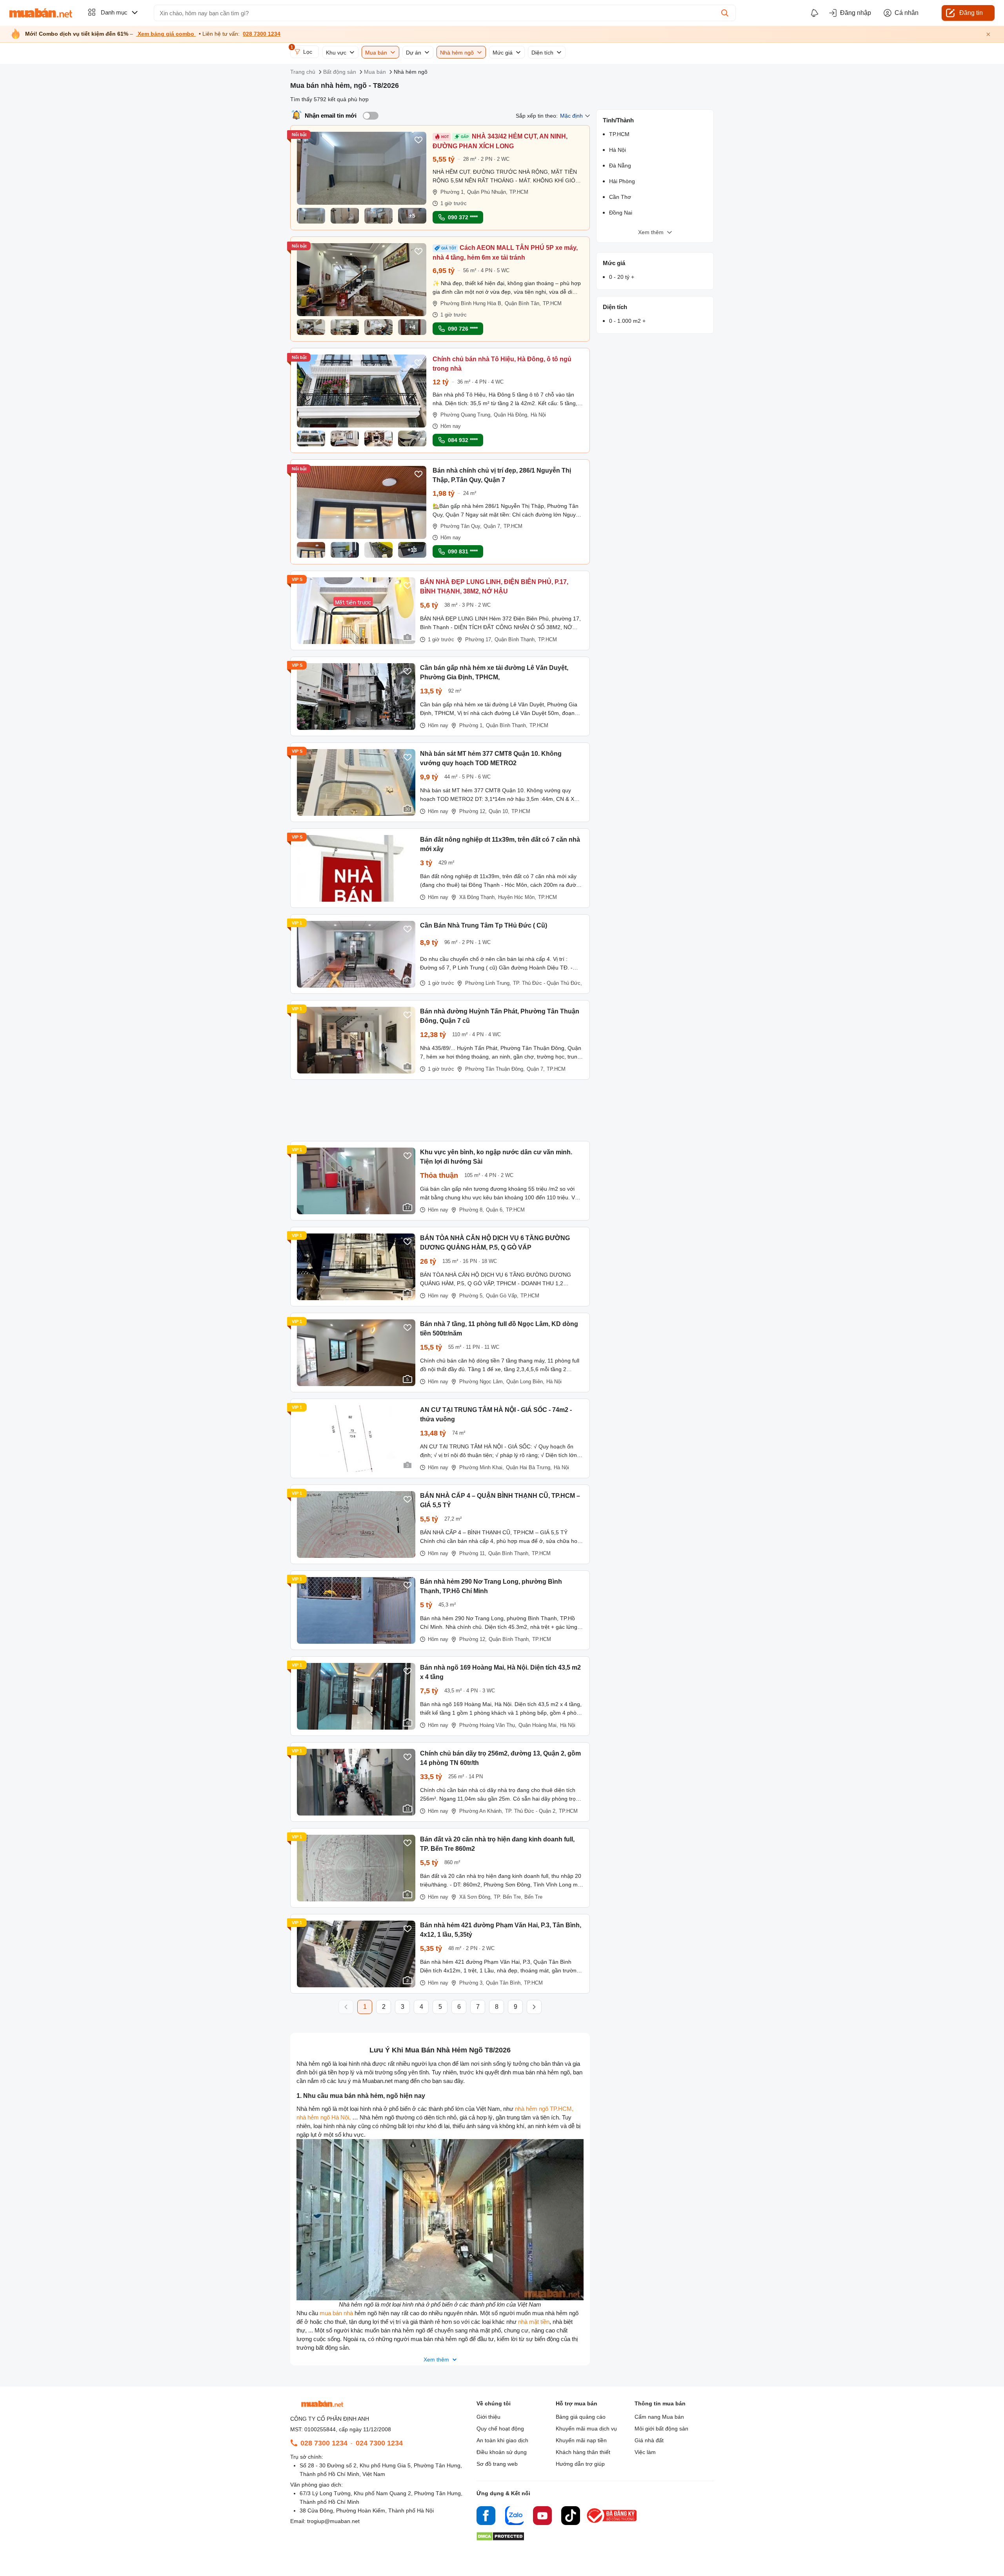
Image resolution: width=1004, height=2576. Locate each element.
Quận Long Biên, (525, 1382)
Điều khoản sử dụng (502, 2452)
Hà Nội (538, 415)
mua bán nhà (336, 2313)
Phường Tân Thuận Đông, (495, 1069)
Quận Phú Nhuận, (487, 192)
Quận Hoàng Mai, (538, 1725)
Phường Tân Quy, (461, 526)
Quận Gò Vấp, (502, 1296)
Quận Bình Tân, (523, 303)
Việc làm (645, 2452)
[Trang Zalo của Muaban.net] (514, 2517)
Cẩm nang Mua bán (659, 2417)
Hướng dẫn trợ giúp (580, 2464)
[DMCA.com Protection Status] (500, 2539)
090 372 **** (463, 217)
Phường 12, (473, 811)
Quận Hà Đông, (511, 415)
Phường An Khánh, (481, 1811)
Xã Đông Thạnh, (478, 897)
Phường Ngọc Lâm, (482, 1382)
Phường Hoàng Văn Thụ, (488, 1725)
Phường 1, (453, 192)
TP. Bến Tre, (508, 1897)
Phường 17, (479, 639)
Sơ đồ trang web (497, 2464)
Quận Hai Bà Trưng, (529, 1467)
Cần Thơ (620, 197)
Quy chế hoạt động (500, 2429)
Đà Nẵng (620, 166)
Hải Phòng (622, 181)
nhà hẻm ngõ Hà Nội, (324, 2117)
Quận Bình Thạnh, (515, 639)
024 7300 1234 (379, 2443)
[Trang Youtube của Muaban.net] (542, 2517)
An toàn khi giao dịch (502, 2440)
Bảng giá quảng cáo (581, 2417)
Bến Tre (533, 1897)
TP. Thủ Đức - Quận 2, (531, 1811)
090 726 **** (463, 329)
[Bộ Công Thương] (612, 2523)
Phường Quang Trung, (466, 415)
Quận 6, (495, 1210)
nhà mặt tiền (534, 2322)
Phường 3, (472, 1983)
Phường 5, (472, 1296)
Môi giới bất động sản (661, 2429)
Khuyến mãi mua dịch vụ (586, 2429)
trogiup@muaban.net (333, 2521)
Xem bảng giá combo (166, 34)
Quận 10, (499, 811)
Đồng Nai (621, 213)
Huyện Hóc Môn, (517, 897)
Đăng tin (971, 13)
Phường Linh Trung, (488, 983)
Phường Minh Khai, (482, 1467)
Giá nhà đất (649, 2440)
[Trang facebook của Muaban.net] (486, 2517)
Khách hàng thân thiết (583, 2452)
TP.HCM (519, 192)
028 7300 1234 (262, 34)
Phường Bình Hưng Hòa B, (472, 303)
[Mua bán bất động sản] (41, 13)
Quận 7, (493, 526)
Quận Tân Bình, (504, 1983)
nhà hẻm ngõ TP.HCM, (544, 2109)
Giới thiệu (488, 2417)
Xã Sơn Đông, (476, 1897)
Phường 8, (472, 1210)
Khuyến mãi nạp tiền (581, 2440)
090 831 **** (463, 551)
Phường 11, (473, 1553)
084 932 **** (463, 440)
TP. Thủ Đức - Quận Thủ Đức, (547, 983)
